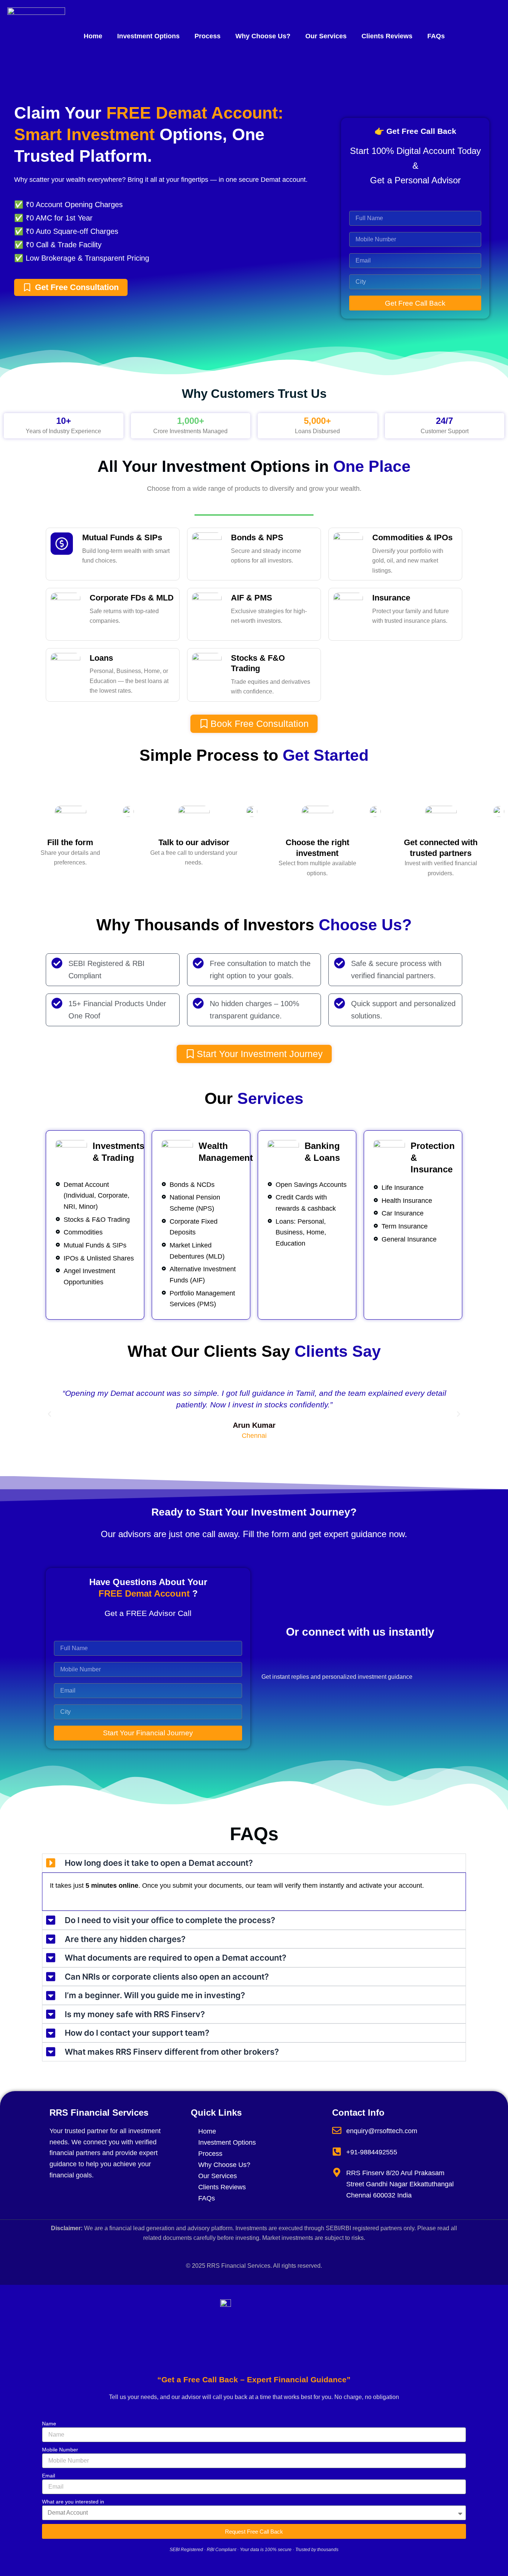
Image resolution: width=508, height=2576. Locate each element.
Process (208, 36)
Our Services (326, 36)
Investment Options (148, 36)
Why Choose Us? (263, 36)
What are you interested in (73, 2502)
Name (49, 2424)
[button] (49, 1414)
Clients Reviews (387, 36)
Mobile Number (60, 2450)
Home (93, 36)
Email (49, 2476)
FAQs (436, 36)
